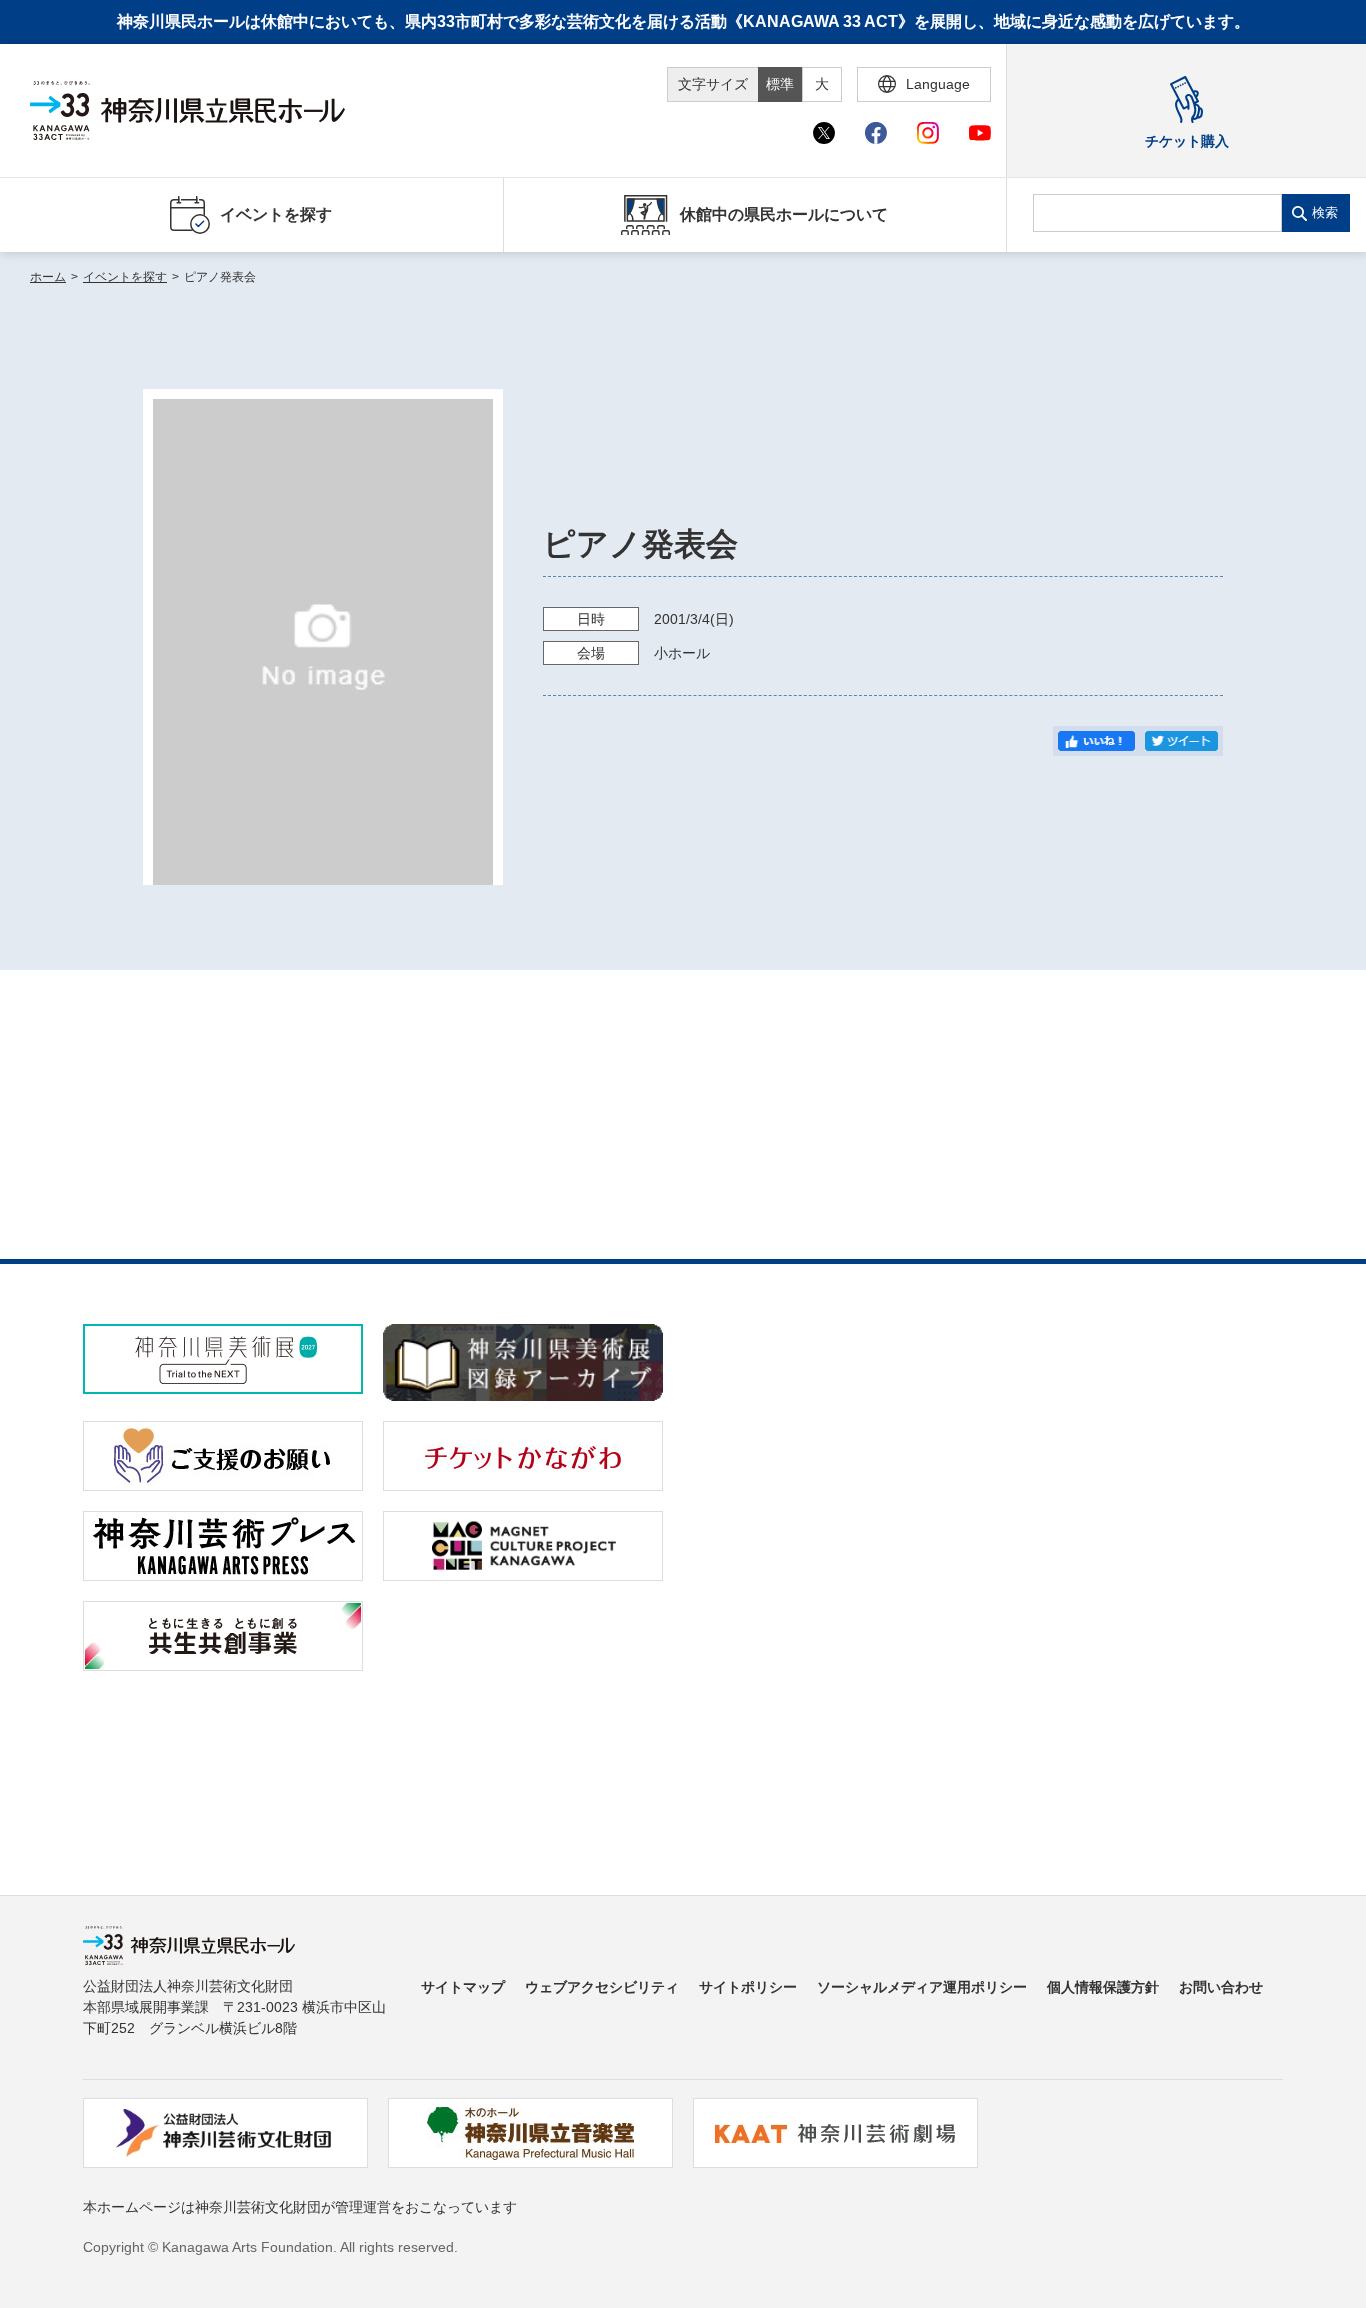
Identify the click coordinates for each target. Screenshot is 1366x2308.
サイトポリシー (748, 1987)
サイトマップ (463, 1987)
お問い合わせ (1221, 1987)
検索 (1325, 212)
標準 (780, 84)
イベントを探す (125, 277)
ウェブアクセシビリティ (602, 1987)
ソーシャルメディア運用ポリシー (922, 1987)
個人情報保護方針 (1103, 1987)
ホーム (48, 277)
